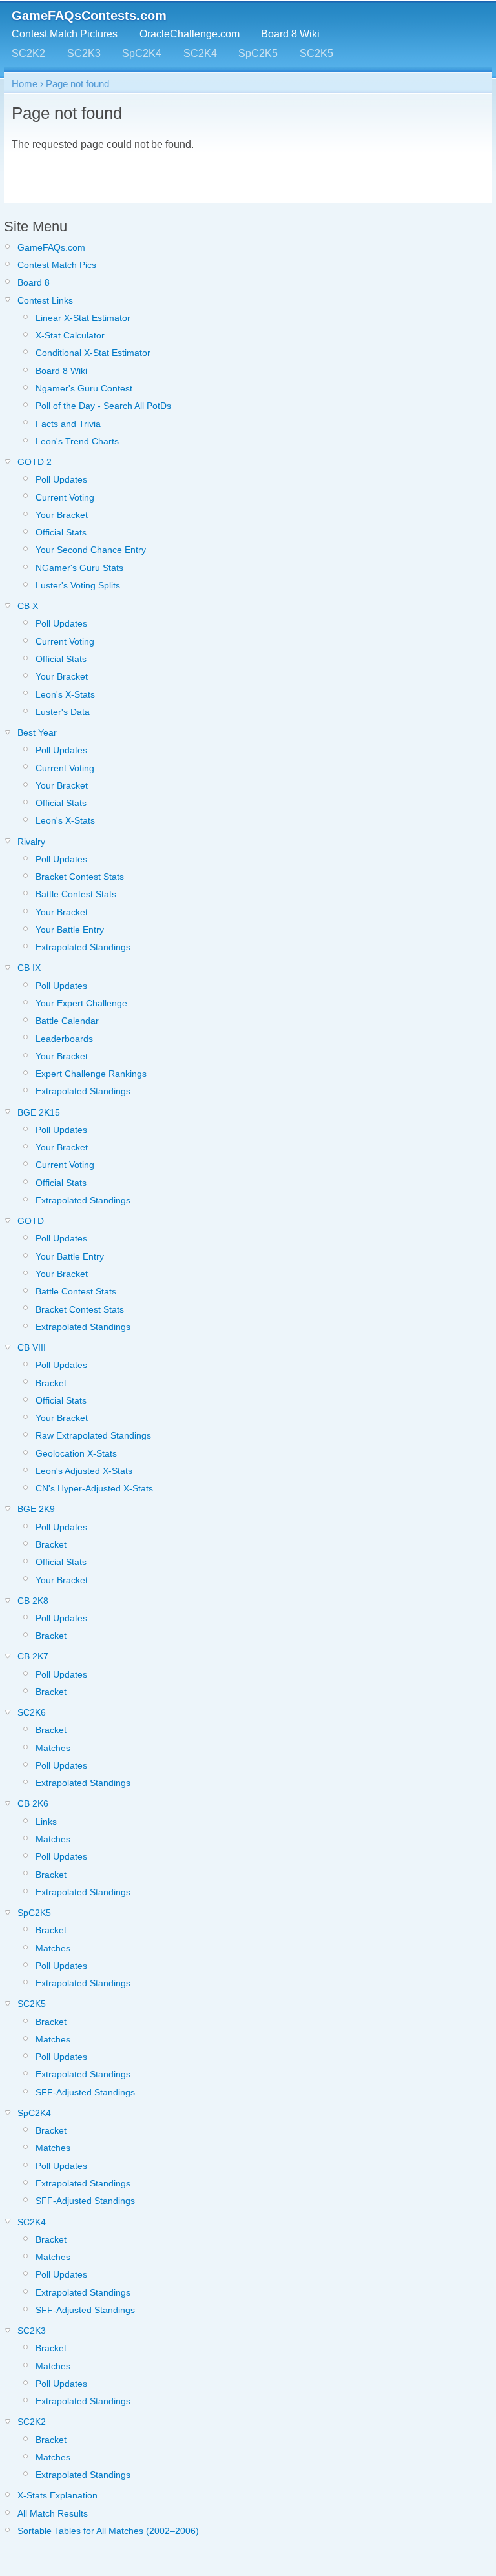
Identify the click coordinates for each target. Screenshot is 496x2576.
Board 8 (34, 282)
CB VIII (32, 1347)
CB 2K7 (33, 1656)
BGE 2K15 (39, 1112)
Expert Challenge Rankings (91, 1074)
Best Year (37, 732)
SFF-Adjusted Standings (85, 2092)
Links (46, 1822)
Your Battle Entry (70, 930)
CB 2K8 (33, 1601)
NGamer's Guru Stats (79, 568)
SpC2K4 (142, 53)
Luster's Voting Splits (78, 585)
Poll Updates (61, 479)
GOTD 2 (35, 462)
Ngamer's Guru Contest (84, 388)
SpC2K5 (258, 53)
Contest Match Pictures (65, 34)
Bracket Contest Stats (80, 877)
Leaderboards (64, 1039)
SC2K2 (28, 53)
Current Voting (65, 497)
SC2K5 (316, 53)
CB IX (29, 968)
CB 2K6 (33, 1803)
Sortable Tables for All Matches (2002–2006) (108, 2531)
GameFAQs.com (51, 247)
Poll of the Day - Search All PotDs (103, 406)
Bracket (51, 1383)
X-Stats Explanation (57, 2495)
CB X (28, 606)
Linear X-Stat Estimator (83, 318)
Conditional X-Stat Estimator (93, 353)
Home (25, 84)
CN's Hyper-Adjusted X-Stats (94, 1488)
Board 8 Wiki (290, 34)
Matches (53, 1748)
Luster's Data (63, 712)
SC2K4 (200, 53)
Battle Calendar (67, 1021)
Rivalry (31, 842)
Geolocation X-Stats (76, 1453)
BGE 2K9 (36, 1509)
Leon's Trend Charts (77, 441)
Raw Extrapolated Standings (93, 1435)
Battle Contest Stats (76, 894)
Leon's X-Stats (65, 694)
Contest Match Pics (57, 265)
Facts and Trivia (68, 424)
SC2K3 (84, 53)
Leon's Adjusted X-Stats (84, 1471)
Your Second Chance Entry (91, 550)
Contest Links (45, 300)
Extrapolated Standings (83, 947)
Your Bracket (62, 515)
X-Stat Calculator (70, 335)
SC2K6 (32, 1712)
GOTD (31, 1221)
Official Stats (61, 532)
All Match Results (53, 2513)
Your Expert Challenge (81, 1003)
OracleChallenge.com (190, 34)
